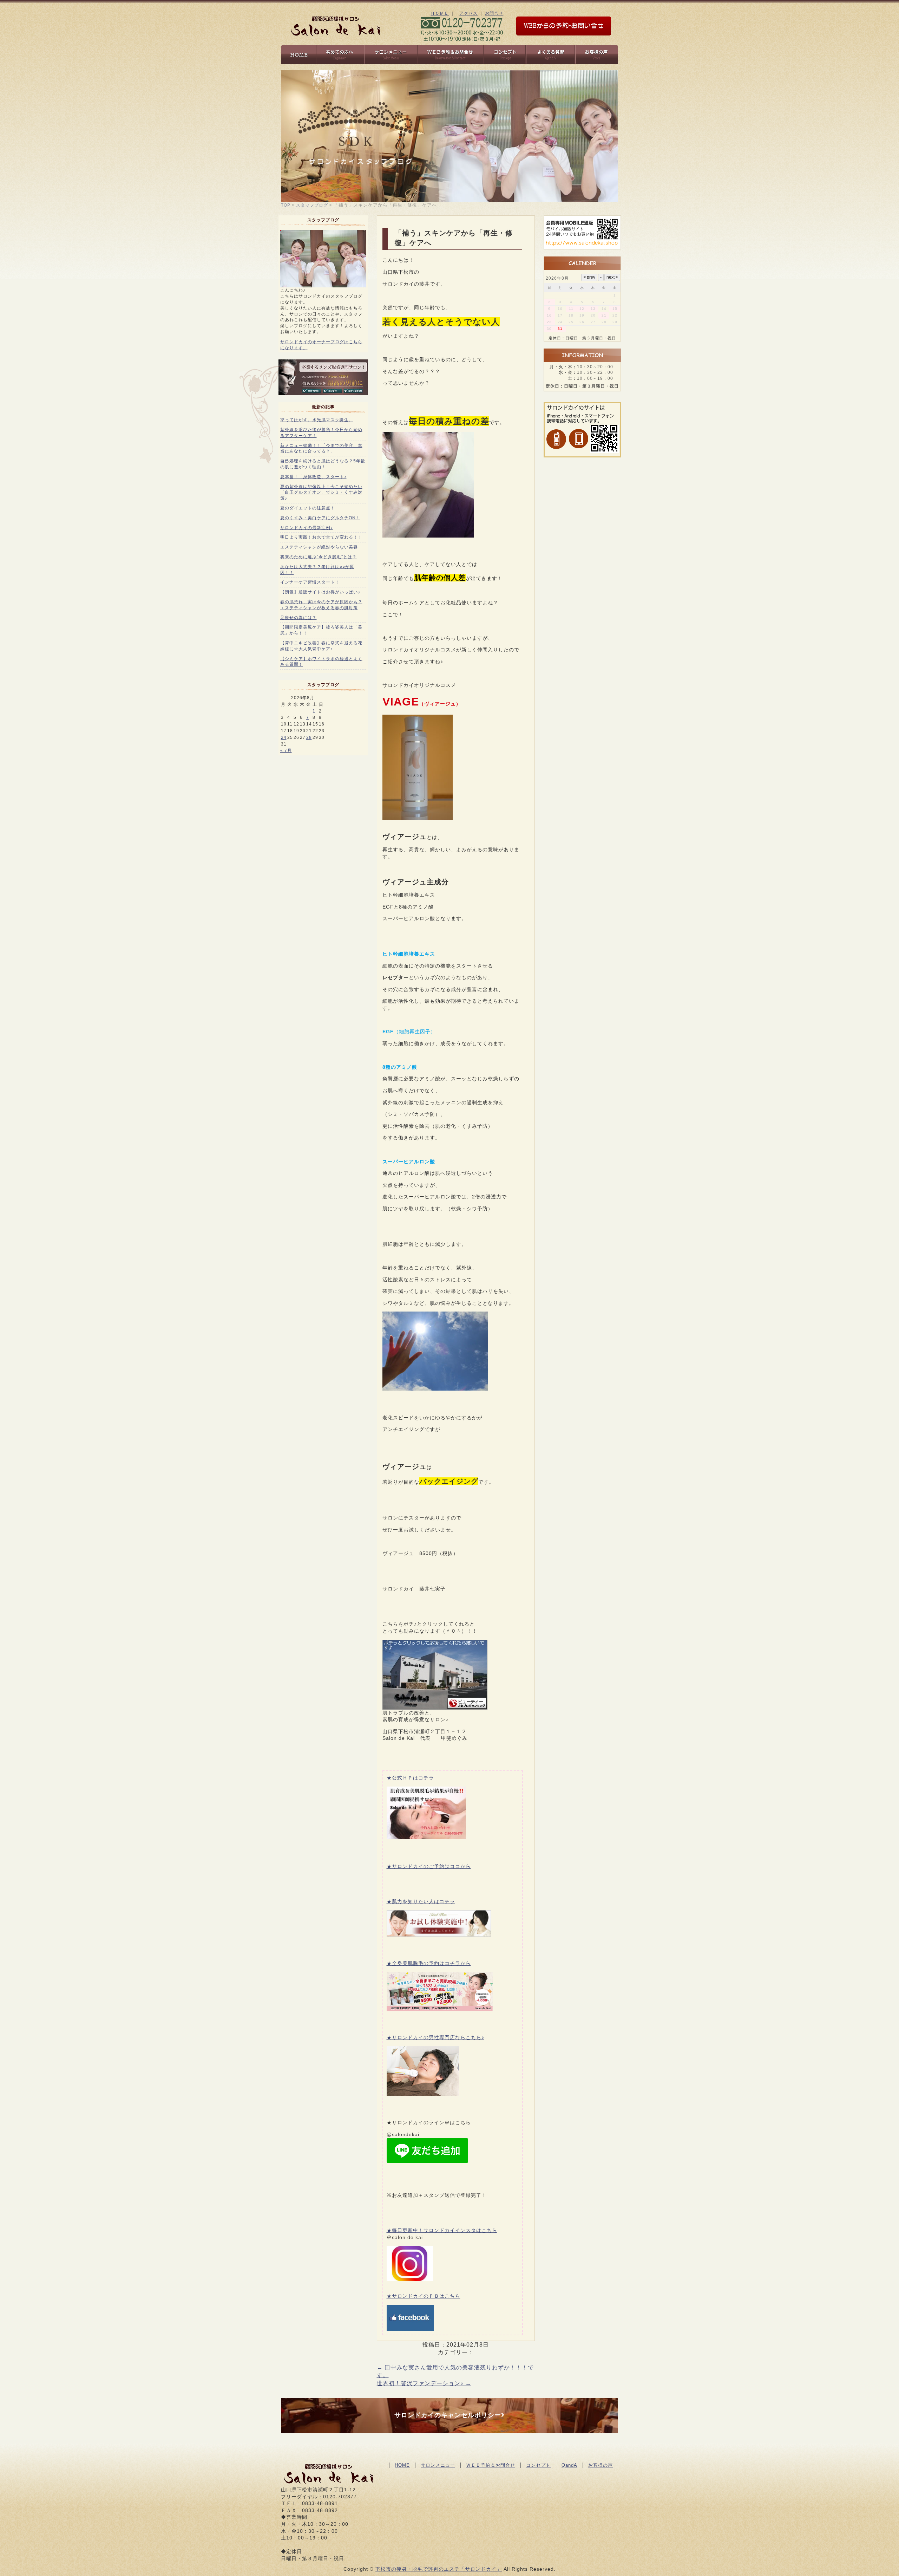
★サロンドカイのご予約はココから (429, 1866)
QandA (569, 2465)
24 (284, 737)
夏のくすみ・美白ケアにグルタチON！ (320, 518)
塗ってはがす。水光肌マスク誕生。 (317, 420)
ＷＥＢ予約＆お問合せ (491, 2465)
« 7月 (286, 750)
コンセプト (538, 2465)
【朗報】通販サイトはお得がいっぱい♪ (320, 592)
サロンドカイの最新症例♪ (307, 528)
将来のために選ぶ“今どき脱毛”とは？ (319, 557)
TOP (286, 205)
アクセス (468, 13)
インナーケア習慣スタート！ (310, 582)
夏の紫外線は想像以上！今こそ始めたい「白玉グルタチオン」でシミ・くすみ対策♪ (321, 493)
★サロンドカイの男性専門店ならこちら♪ (435, 2037)
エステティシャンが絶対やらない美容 (319, 547)
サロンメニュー (438, 2465)
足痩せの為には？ (298, 618)
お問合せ (494, 13)
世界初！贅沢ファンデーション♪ (424, 2383)
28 (309, 737)
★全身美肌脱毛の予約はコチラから (429, 1963)
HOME (402, 2465)
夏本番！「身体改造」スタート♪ (313, 477)
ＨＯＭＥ (440, 13)
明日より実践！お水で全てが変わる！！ (321, 537)
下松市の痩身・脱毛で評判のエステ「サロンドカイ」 (439, 2569)
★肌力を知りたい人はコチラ (421, 1901)
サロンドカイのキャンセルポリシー (448, 2415)
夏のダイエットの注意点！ (308, 508)
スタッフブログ (312, 205)
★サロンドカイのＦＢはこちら (424, 2296)
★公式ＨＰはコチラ (410, 1778)
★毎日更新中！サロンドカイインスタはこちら (442, 2230)
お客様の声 (601, 2465)
